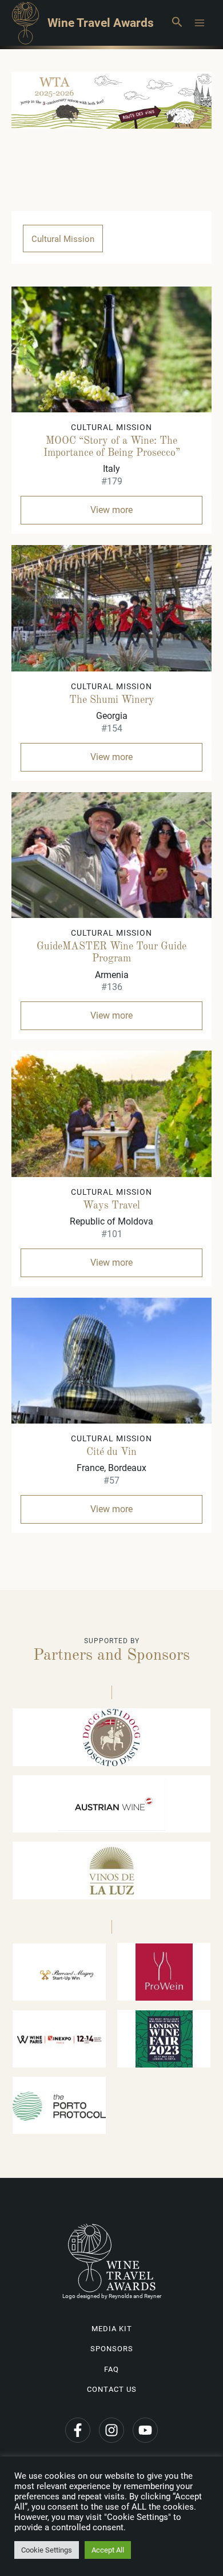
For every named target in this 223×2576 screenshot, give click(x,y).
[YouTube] (145, 2430)
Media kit (112, 2329)
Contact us (112, 2389)
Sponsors (112, 2349)
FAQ (111, 2369)
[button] (177, 23)
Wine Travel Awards (101, 23)
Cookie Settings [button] (47, 2550)
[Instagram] (111, 2430)
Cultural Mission (63, 239)
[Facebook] (78, 2430)
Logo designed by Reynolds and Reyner (112, 2296)
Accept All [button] (108, 2550)
